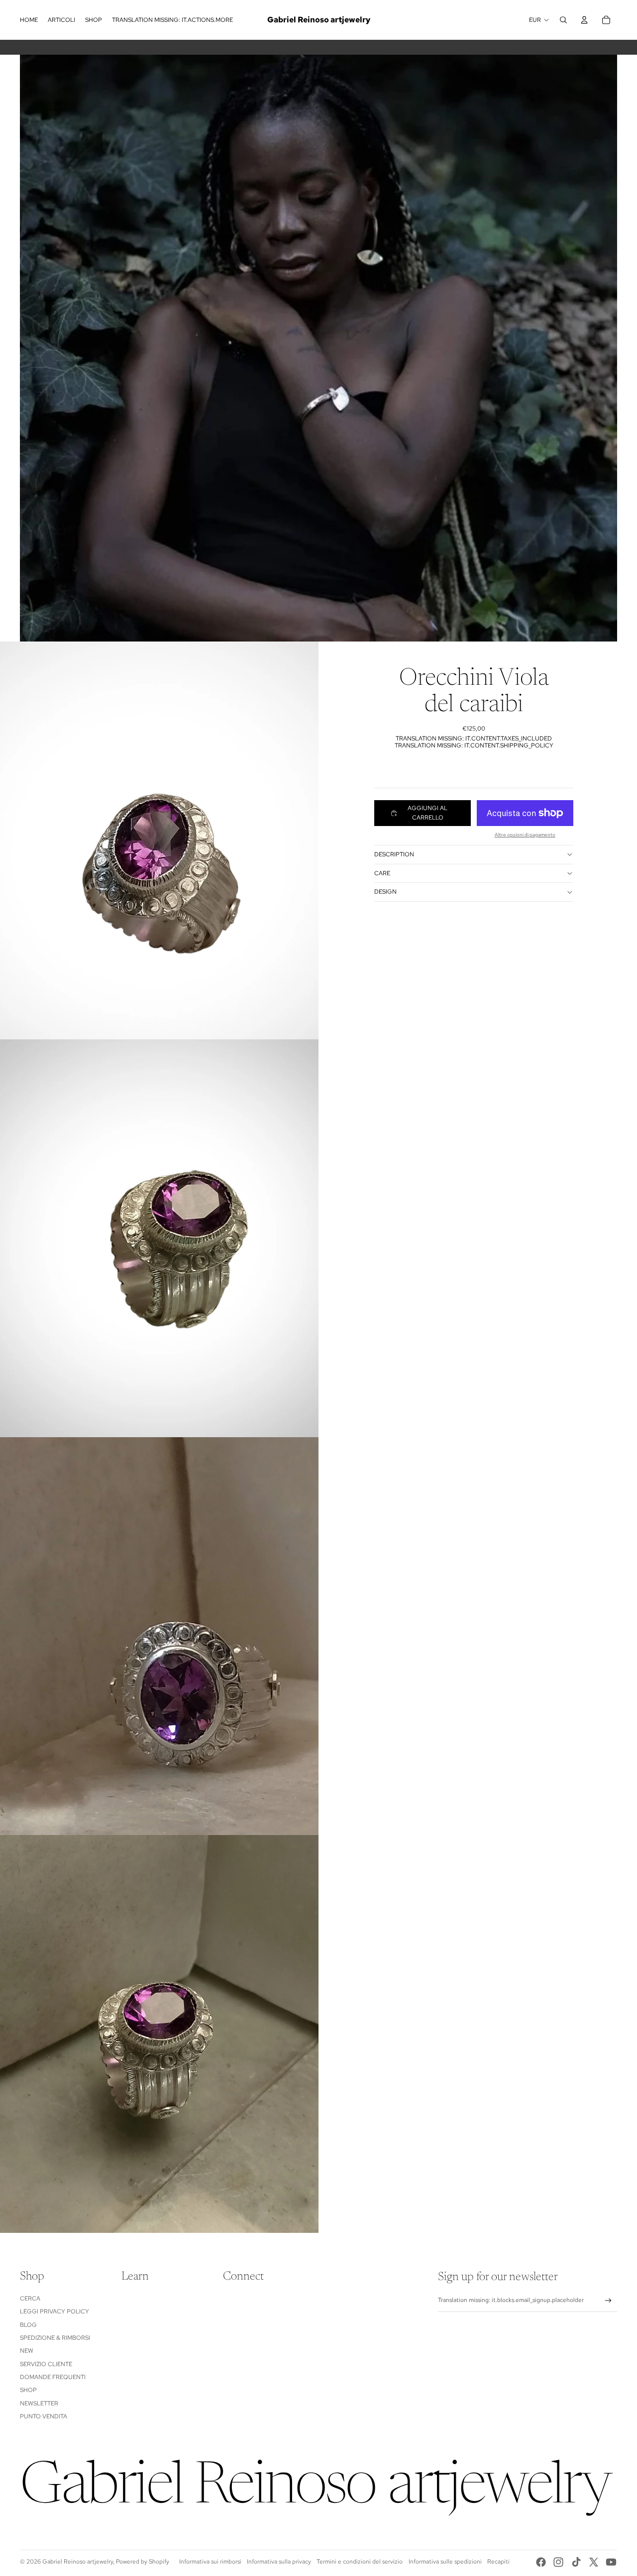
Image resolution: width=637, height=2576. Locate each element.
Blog (28, 2325)
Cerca (30, 2299)
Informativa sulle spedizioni (445, 2562)
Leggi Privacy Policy (54, 2311)
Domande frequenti (53, 2377)
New (27, 2351)
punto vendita (44, 2416)
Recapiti (498, 2562)
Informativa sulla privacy (279, 2562)
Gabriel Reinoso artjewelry (78, 2562)
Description (394, 854)
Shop (28, 2390)
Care (382, 873)
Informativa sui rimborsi (210, 2562)
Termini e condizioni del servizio (360, 2562)
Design (385, 892)
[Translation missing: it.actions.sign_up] (608, 2301)
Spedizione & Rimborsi (55, 2338)
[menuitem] (29, 20)
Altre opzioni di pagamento (525, 835)
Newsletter (39, 2403)
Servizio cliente (46, 2364)
